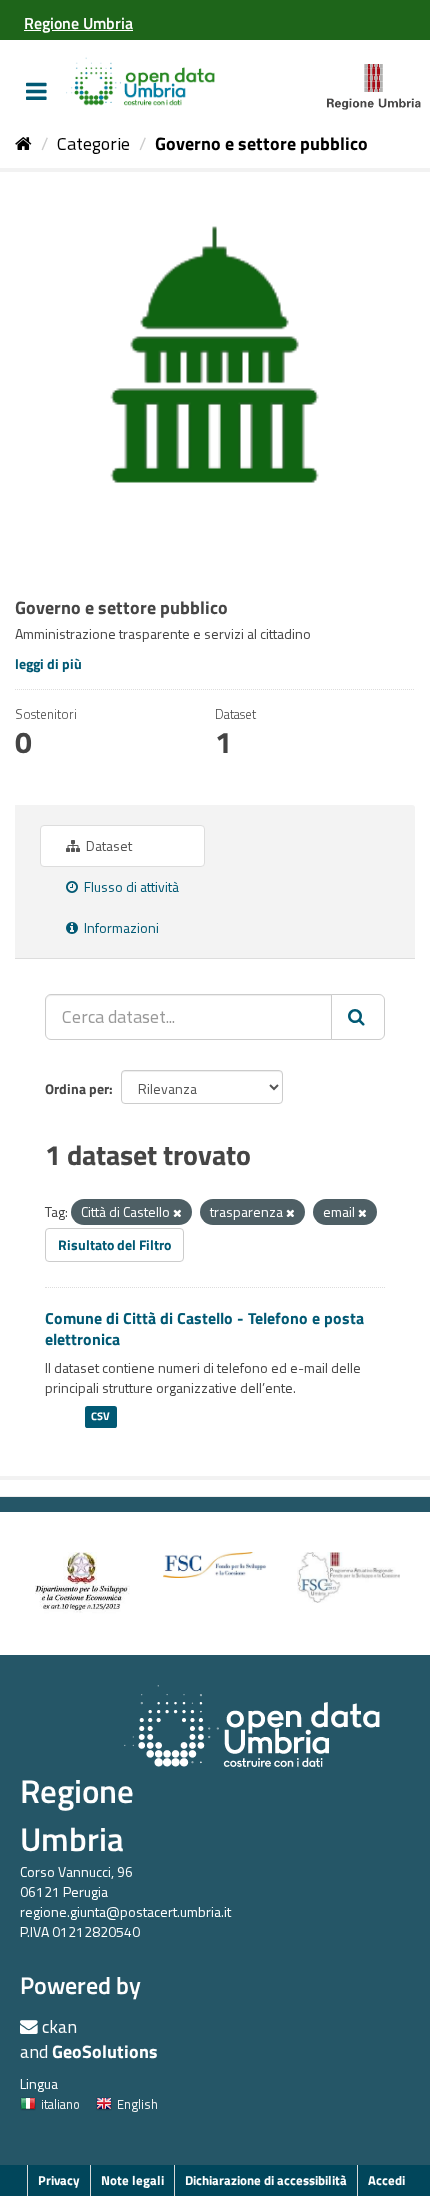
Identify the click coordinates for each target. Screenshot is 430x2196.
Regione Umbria (77, 1814)
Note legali (132, 2180)
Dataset (107, 845)
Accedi (386, 2180)
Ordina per (77, 1088)
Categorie (93, 143)
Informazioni (120, 927)
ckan (59, 2026)
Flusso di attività (130, 886)
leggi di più (48, 663)
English (137, 2104)
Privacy (59, 2180)
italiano (60, 2104)
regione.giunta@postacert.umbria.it (125, 1911)
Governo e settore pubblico (261, 143)
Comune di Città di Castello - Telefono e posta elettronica (204, 1328)
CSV (100, 1417)
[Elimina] (177, 1213)
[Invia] (358, 1017)
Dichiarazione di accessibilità (266, 2180)
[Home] (23, 143)
